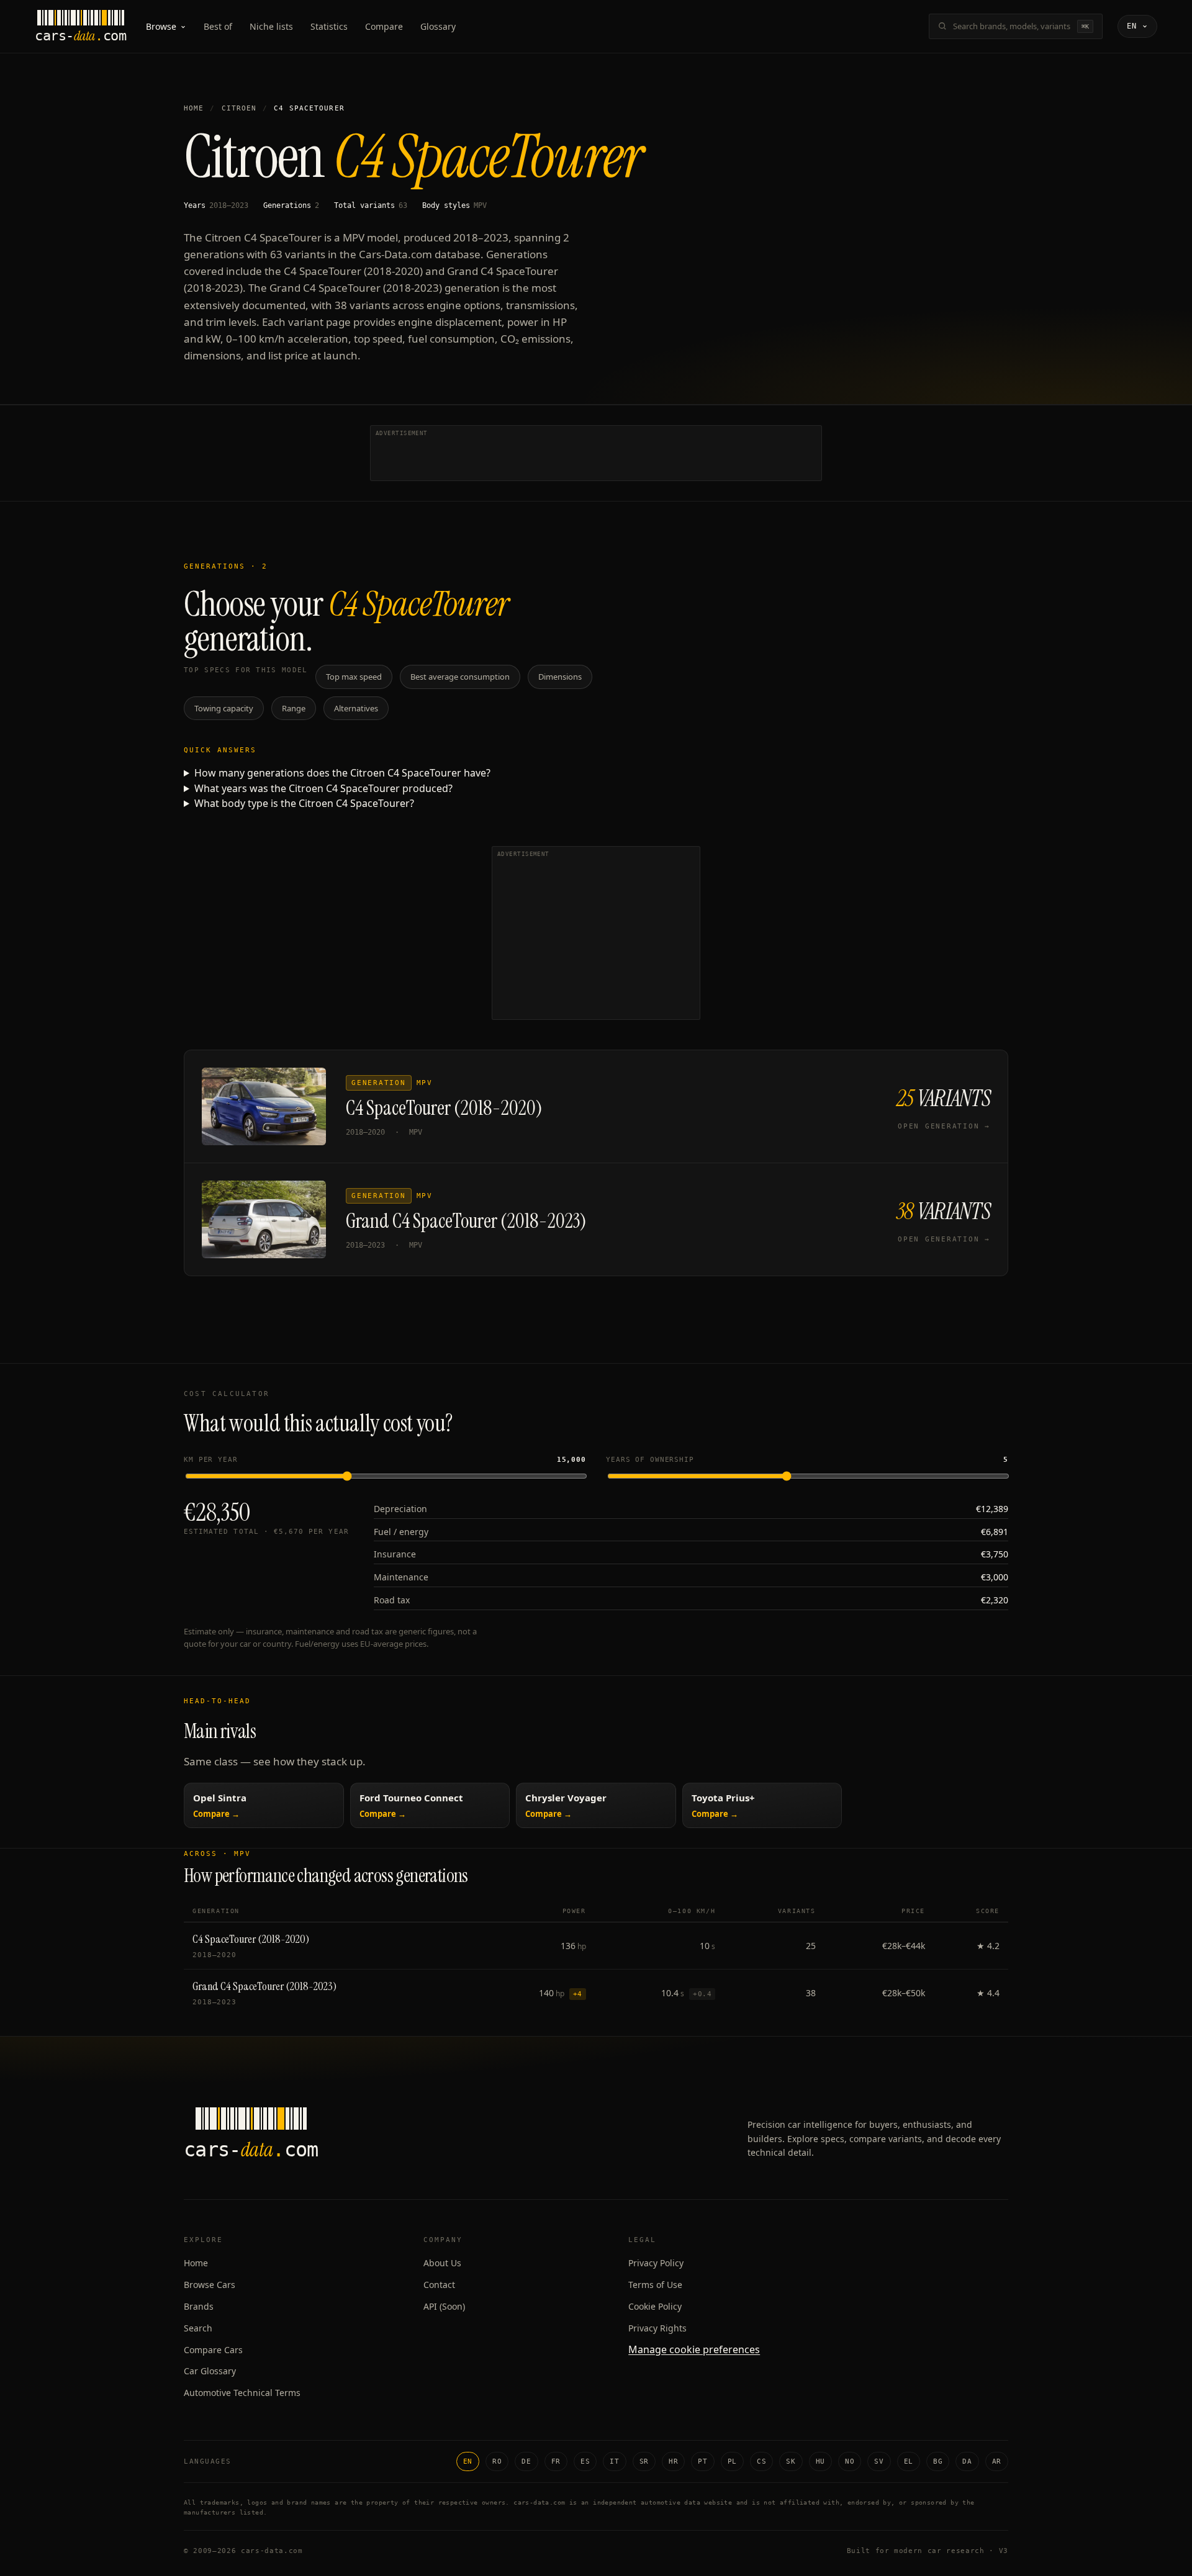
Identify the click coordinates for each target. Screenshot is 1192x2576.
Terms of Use (655, 2285)
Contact (439, 2285)
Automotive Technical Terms (242, 2393)
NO (850, 2461)
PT (702, 2461)
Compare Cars (213, 2350)
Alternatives (356, 708)
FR (556, 2461)
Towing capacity (224, 708)
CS (761, 2461)
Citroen (239, 108)
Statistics (329, 26)
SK (791, 2461)
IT (614, 2461)
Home (194, 108)
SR (644, 2461)
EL (909, 2461)
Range (294, 708)
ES (585, 2461)
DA (967, 2461)
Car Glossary (210, 2371)
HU (820, 2461)
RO (497, 2461)
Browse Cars (210, 2285)
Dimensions (560, 677)
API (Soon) (444, 2306)
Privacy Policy (656, 2263)
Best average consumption (460, 677)
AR (997, 2461)
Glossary (438, 26)
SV (879, 2461)
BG (938, 2461)
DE (526, 2461)
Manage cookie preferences (694, 2349)
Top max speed (354, 677)
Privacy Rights (657, 2328)
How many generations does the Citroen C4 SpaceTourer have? (342, 773)
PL (732, 2461)
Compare (384, 26)
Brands (199, 2306)
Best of (218, 26)
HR (673, 2461)
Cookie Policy (655, 2306)
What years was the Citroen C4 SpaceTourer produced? (323, 788)
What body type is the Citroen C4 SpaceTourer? (304, 803)
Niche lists (271, 26)
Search (198, 2328)
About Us (442, 2263)
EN (468, 2461)
